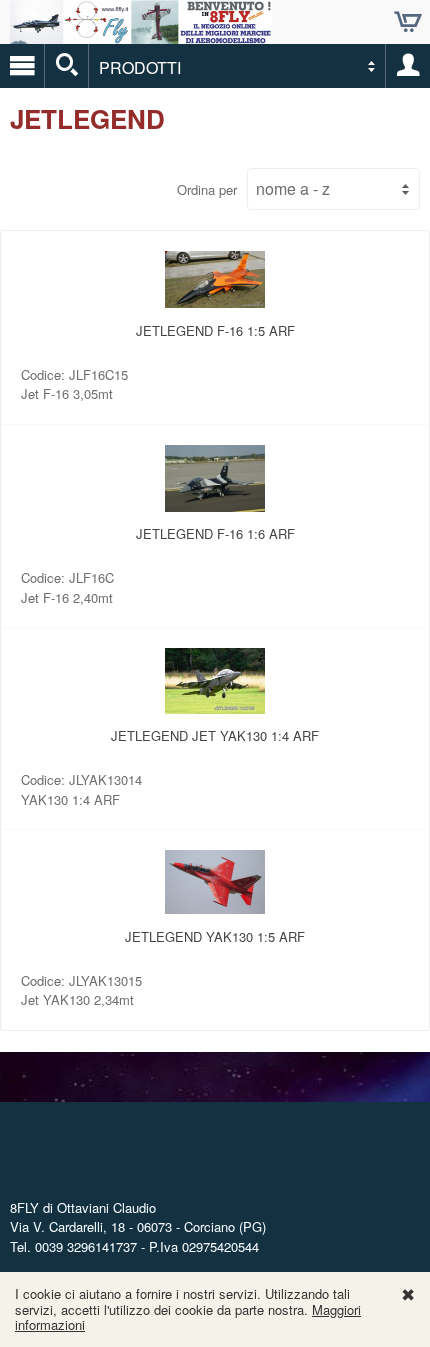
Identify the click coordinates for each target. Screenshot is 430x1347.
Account (408, 66)
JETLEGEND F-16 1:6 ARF (215, 533)
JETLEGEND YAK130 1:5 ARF (215, 936)
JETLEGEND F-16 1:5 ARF (215, 330)
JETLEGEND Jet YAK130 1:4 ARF (215, 735)
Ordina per (207, 189)
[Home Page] (141, 35)
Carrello (408, 22)
